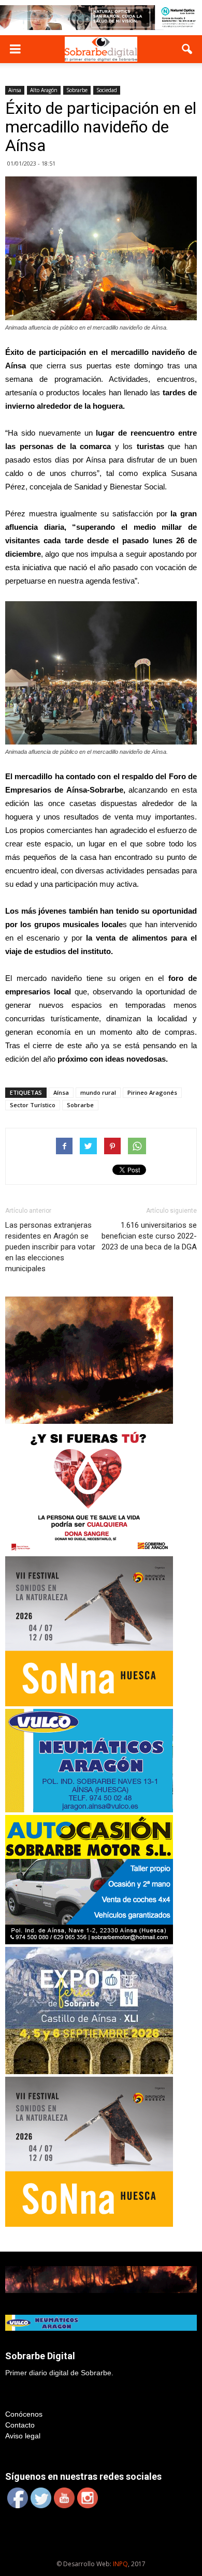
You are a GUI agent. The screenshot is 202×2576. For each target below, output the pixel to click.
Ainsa (15, 90)
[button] (187, 49)
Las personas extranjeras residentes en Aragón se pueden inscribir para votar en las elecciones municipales (50, 1247)
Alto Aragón (44, 90)
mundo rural (98, 1092)
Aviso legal (23, 2436)
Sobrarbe (77, 90)
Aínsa (61, 1092)
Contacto (20, 2425)
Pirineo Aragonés (152, 1092)
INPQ (120, 2564)
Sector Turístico (33, 1105)
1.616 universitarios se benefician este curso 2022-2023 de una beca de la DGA (149, 1236)
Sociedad (107, 90)
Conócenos (24, 2414)
